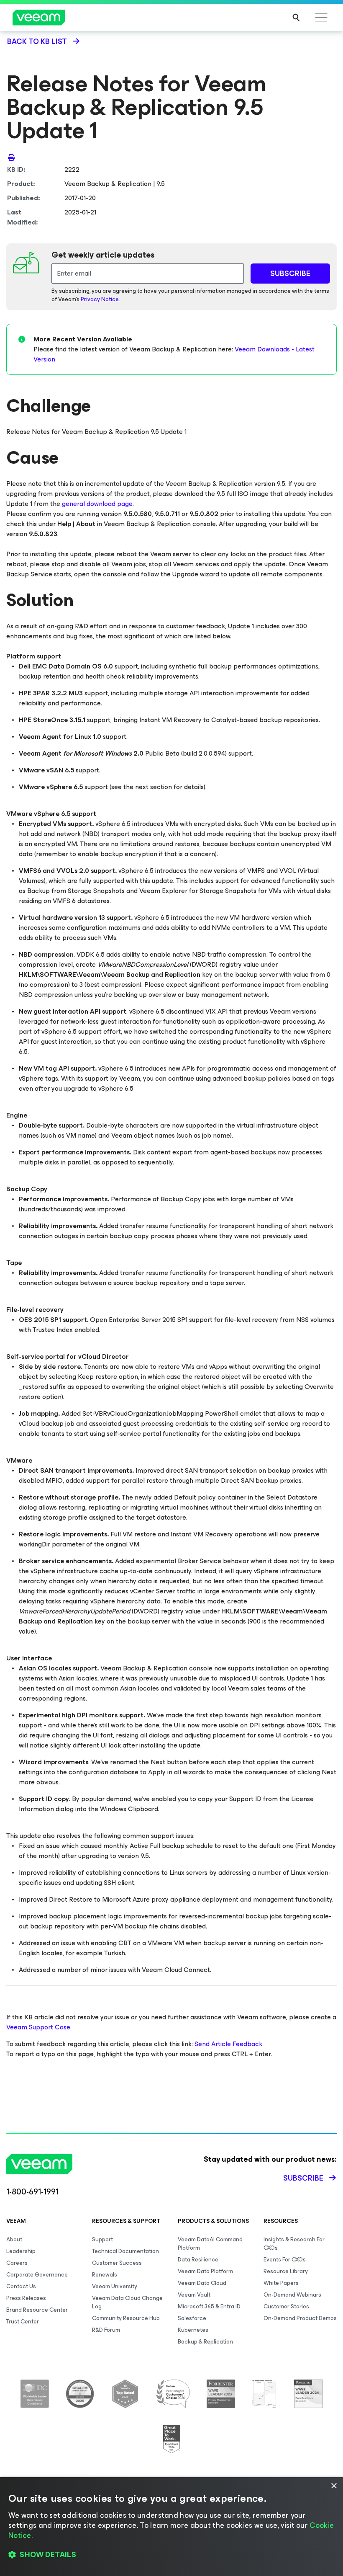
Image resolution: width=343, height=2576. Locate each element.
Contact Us (21, 2286)
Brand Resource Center (37, 2310)
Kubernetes (193, 2330)
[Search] (296, 18)
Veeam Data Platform (205, 2271)
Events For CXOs (285, 2260)
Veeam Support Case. (39, 2027)
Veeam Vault (194, 2295)
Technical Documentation (125, 2251)
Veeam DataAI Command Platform (210, 2244)
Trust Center (23, 2322)
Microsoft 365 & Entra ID (209, 2306)
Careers (17, 2263)
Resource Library (286, 2271)
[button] (171, 2555)
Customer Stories (286, 2306)
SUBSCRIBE (290, 274)
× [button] (334, 2486)
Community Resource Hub (126, 2318)
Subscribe (303, 2178)
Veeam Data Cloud (202, 2283)
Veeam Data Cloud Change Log (127, 2302)
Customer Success (117, 2263)
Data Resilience (198, 2260)
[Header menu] (321, 18)
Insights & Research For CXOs (294, 2244)
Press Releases (26, 2298)
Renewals (105, 2275)
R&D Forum (106, 2330)
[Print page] (11, 157)
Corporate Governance (37, 2275)
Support (102, 2239)
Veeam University (115, 2286)
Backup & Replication (205, 2342)
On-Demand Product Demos (300, 2318)
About (14, 2239)
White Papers (281, 2283)
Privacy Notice (100, 299)
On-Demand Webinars (292, 2295)
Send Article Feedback (228, 2044)
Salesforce (192, 2318)
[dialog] (171, 2527)
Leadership (21, 2251)
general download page (97, 504)
